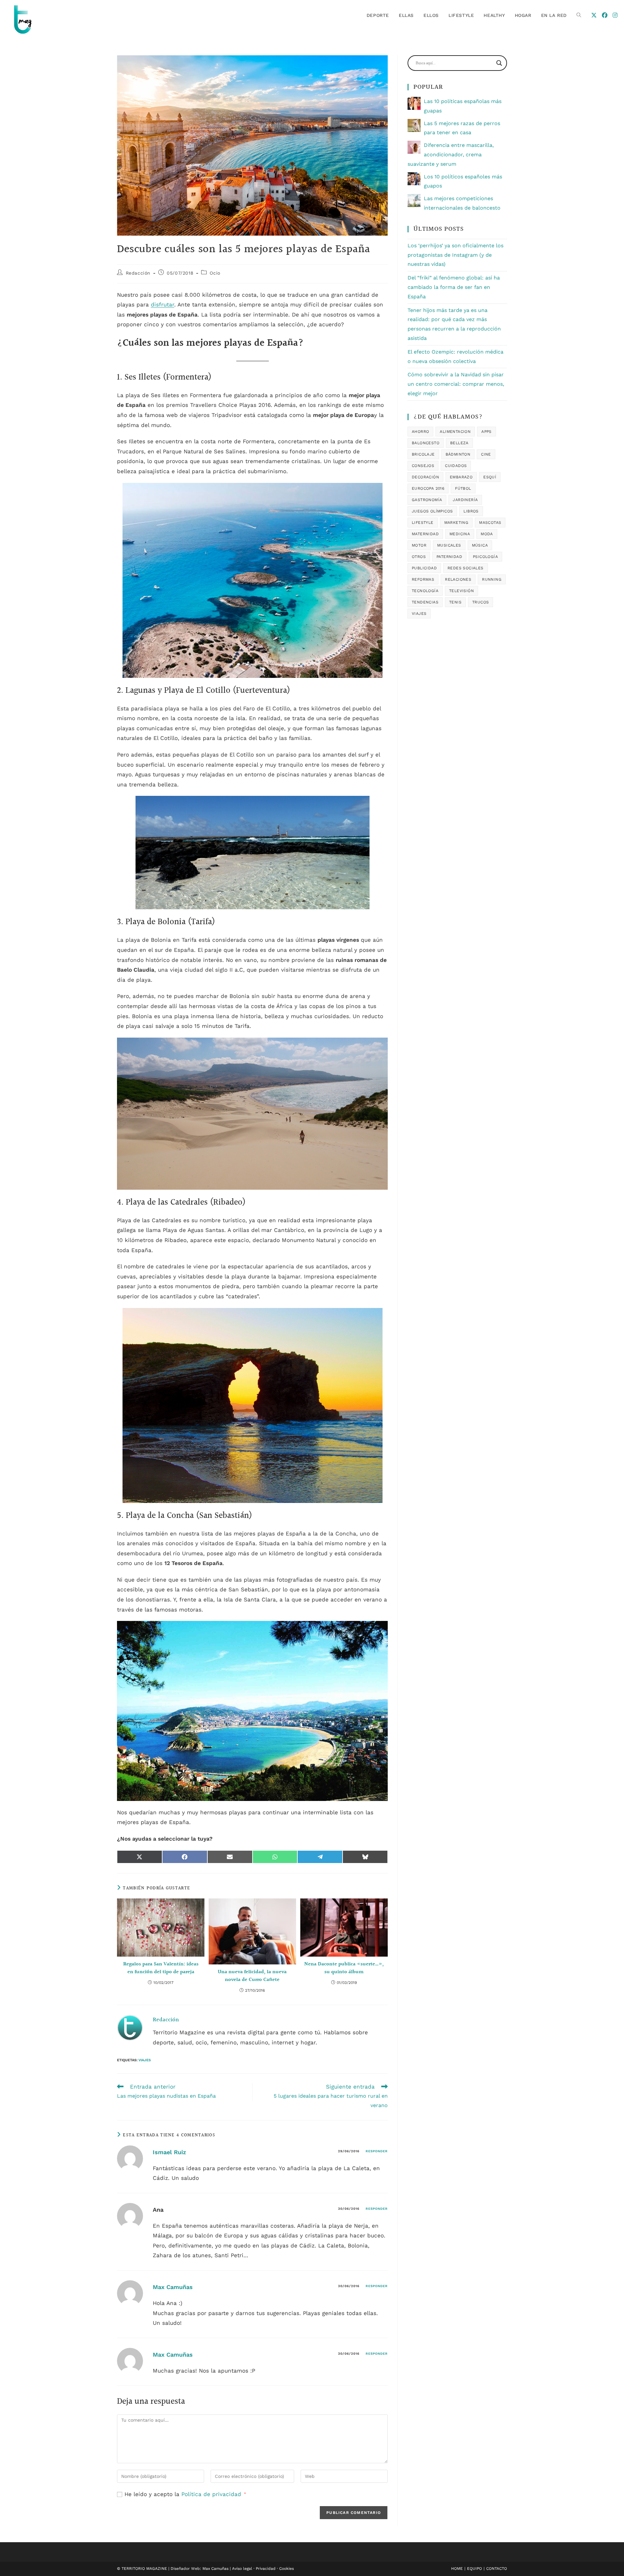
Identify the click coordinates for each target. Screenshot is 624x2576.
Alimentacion (455, 432)
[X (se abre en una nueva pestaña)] (594, 15)
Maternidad (425, 534)
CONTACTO (497, 2569)
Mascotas (490, 523)
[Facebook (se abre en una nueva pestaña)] (605, 15)
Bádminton (458, 454)
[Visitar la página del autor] (130, 2027)
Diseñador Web (185, 2569)
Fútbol (463, 488)
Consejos (423, 466)
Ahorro (420, 432)
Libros (471, 511)
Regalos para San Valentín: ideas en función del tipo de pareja (161, 1968)
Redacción (138, 273)
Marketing (456, 523)
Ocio (215, 273)
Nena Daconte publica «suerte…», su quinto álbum (344, 1968)
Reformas (423, 579)
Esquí (490, 477)
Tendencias (425, 602)
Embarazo (461, 477)
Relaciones (458, 579)
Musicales (449, 545)
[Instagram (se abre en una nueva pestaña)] (615, 15)
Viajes (145, 2060)
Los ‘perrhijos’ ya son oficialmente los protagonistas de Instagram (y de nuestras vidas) (455, 255)
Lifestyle (423, 523)
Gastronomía (427, 500)
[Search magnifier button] (499, 63)
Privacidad (266, 2569)
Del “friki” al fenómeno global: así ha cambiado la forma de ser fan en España (454, 287)
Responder (377, 2151)
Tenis (455, 602)
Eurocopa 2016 (428, 488)
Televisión (461, 591)
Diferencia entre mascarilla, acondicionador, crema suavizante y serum (451, 155)
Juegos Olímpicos (432, 511)
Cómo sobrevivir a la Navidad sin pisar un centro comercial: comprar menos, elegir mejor (456, 384)
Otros (419, 557)
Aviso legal (242, 2569)
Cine (486, 454)
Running (492, 579)
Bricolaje (423, 454)
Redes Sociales (466, 568)
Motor (419, 545)
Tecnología (425, 591)
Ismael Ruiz (169, 2152)
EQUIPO (474, 2569)
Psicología (485, 557)
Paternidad (449, 557)
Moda (487, 534)
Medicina (460, 534)
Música (480, 545)
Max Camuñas (173, 2287)
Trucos (481, 602)
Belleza (459, 443)
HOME (457, 2569)
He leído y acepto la (185, 2494)
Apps (487, 432)
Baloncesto (426, 443)
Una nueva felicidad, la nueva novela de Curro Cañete (252, 1976)
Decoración (425, 477)
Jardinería (465, 500)
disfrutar (162, 304)
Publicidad (424, 568)
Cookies (286, 2569)
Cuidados (456, 466)
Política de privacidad (212, 2494)
